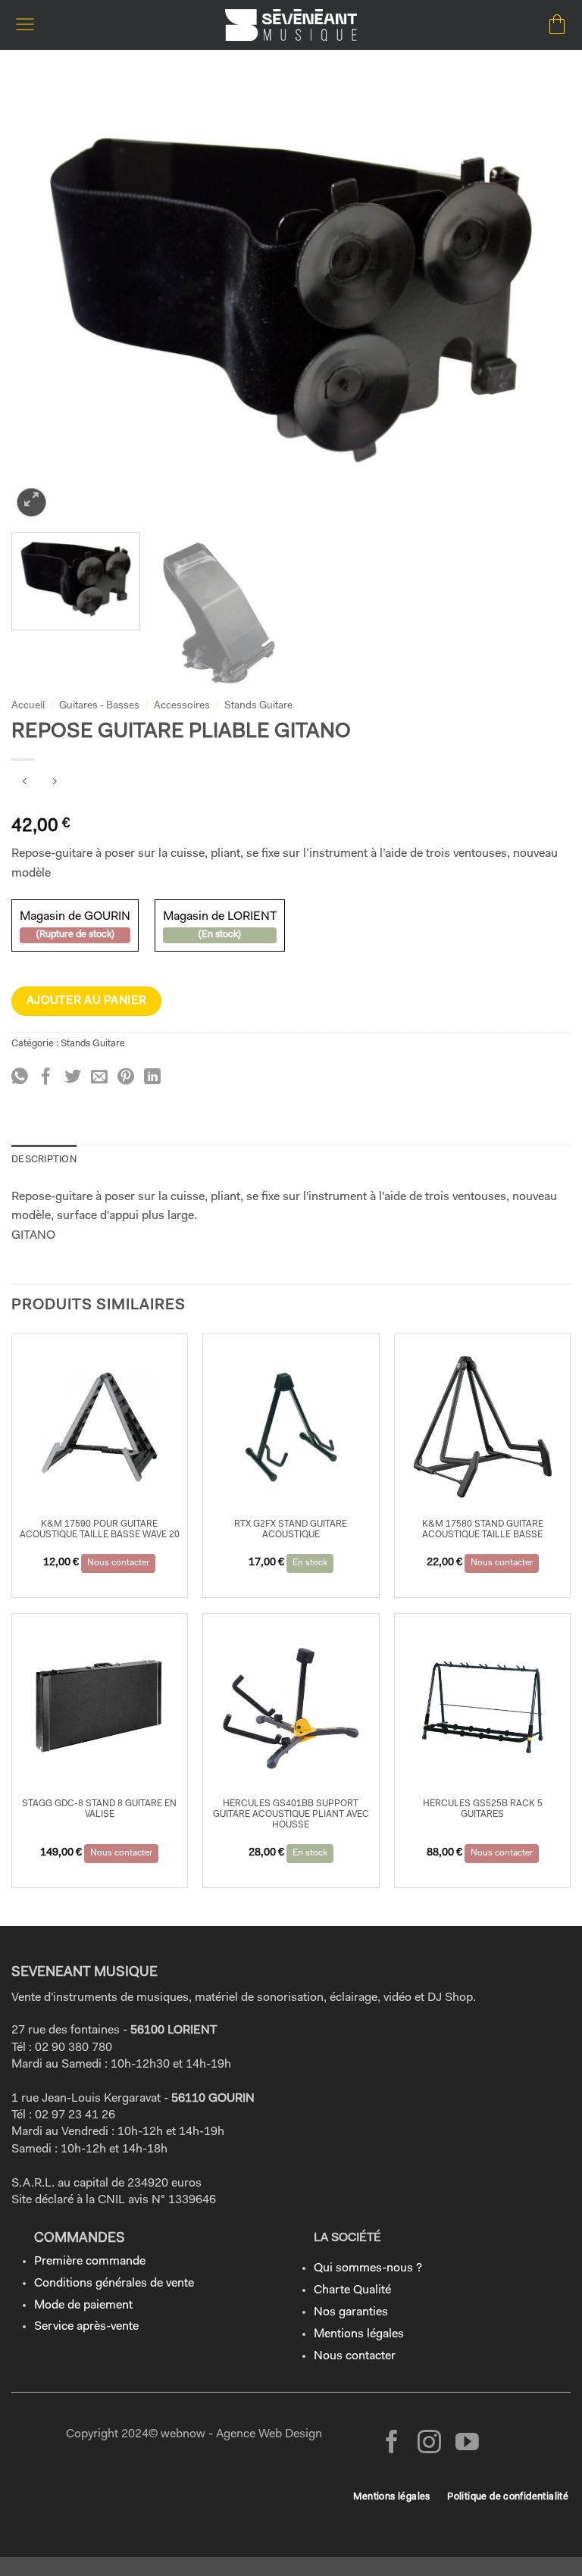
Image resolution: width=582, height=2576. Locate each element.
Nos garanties (351, 2312)
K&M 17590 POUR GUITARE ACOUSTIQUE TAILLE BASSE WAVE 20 (100, 1530)
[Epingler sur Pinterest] (126, 1078)
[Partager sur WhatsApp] (20, 1078)
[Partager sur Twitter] (73, 1078)
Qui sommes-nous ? (368, 2268)
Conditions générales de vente (114, 2284)
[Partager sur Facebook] (46, 1078)
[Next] (540, 301)
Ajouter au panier (87, 1001)
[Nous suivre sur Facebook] (392, 2444)
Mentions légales (359, 2334)
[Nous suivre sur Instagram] (429, 2444)
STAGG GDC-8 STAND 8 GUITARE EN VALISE (99, 1809)
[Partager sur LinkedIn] (152, 1078)
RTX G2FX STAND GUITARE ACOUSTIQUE (291, 1530)
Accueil (28, 706)
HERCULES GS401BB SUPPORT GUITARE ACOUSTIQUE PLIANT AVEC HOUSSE (291, 1815)
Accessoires (182, 706)
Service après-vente (86, 2327)
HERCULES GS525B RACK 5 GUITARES (483, 1809)
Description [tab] (44, 1160)
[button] (25, 25)
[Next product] (25, 785)
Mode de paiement (83, 2306)
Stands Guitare (258, 706)
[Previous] (42, 301)
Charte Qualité (352, 2290)
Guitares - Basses (99, 706)
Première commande (90, 2262)
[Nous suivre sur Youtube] (467, 2444)
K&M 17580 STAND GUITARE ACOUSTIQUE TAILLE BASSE (483, 1530)
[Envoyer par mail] (99, 1078)
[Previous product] (54, 785)
